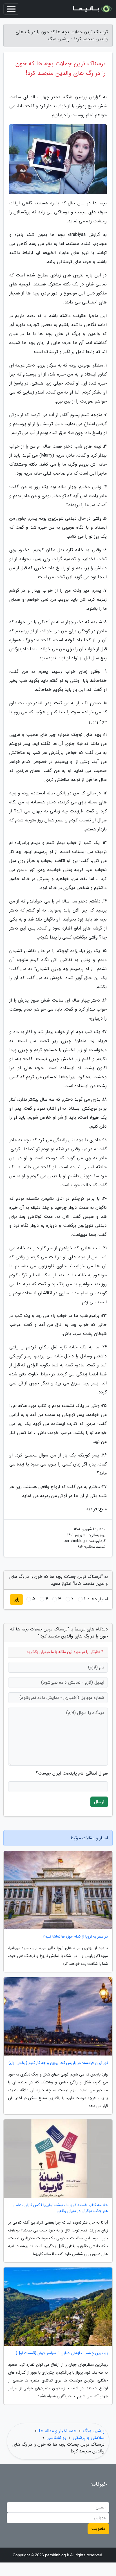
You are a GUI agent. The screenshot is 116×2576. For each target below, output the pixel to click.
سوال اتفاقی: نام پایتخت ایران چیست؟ (72, 1773)
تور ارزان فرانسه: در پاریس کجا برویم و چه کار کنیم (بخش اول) (58, 2063)
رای (16, 1599)
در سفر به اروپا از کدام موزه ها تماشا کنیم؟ (75, 1937)
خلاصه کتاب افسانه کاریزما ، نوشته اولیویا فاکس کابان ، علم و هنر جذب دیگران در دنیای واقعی (60, 2208)
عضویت (98, 2529)
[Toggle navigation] (11, 9)
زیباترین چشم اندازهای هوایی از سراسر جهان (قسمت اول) (62, 2353)
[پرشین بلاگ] (92, 9)
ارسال (99, 1802)
